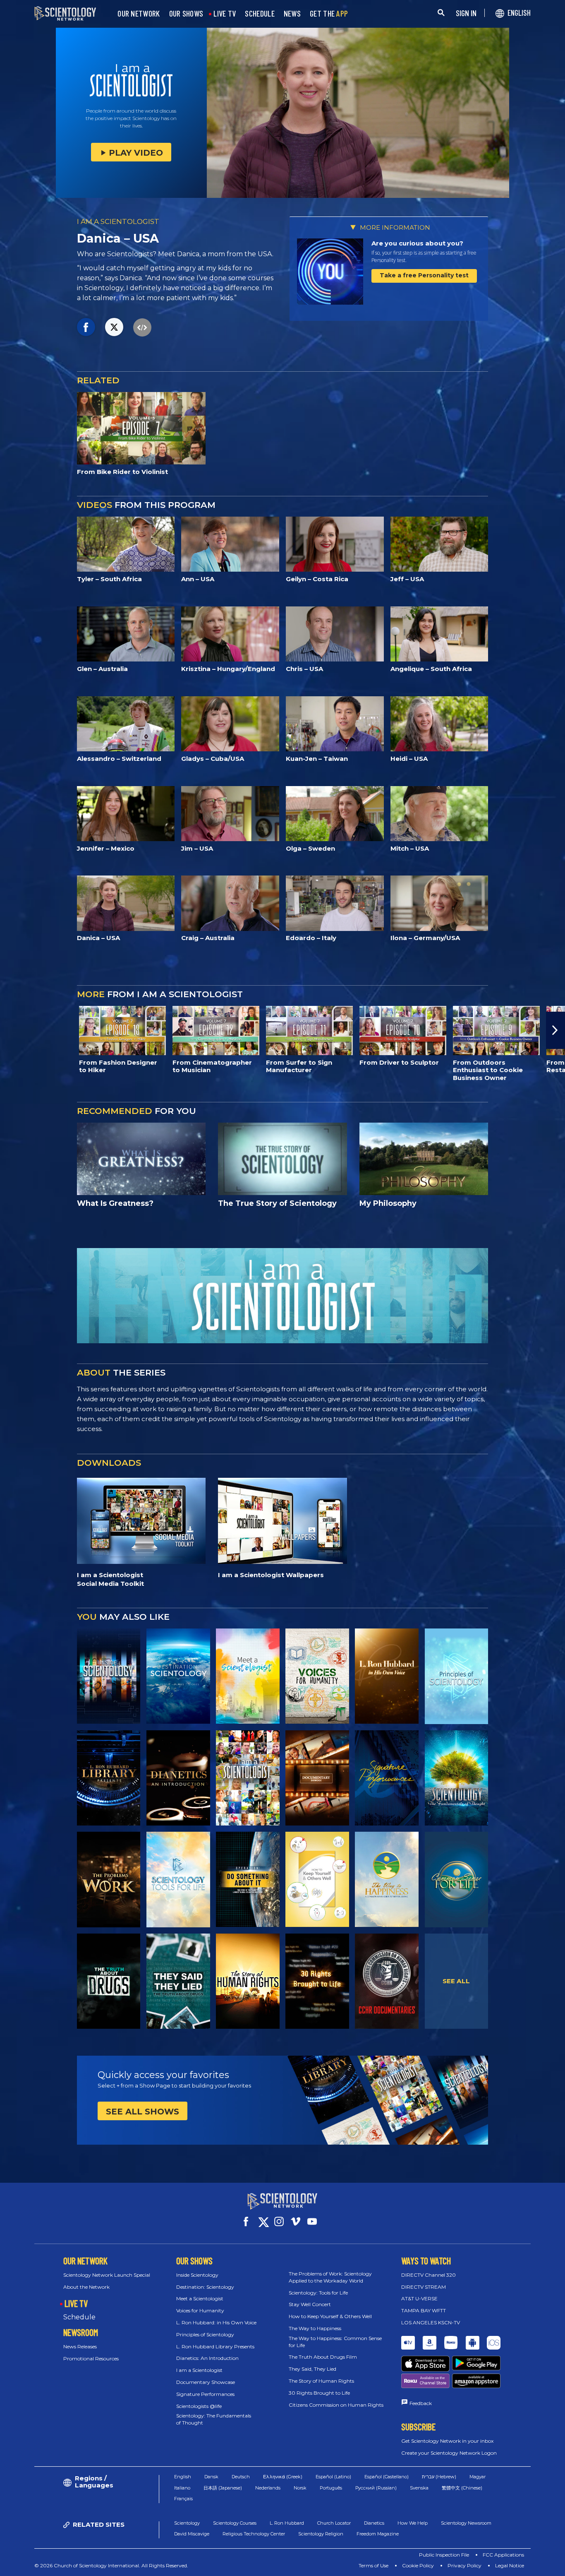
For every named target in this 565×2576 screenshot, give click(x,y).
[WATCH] (457, 1676)
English (183, 2477)
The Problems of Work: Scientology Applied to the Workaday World (330, 2277)
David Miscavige (192, 2534)
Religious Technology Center (254, 2534)
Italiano (182, 2488)
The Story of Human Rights (321, 2381)
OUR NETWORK (139, 14)
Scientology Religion (321, 2534)
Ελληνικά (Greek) (283, 2477)
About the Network (86, 2287)
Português (331, 2488)
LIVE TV (225, 14)
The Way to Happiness (315, 2328)
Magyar (478, 2477)
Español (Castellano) (387, 2477)
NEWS (292, 14)
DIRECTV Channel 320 (429, 2275)
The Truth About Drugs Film (323, 2357)
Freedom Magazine (378, 2534)
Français (183, 2499)
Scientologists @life (199, 2406)
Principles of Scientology (205, 2334)
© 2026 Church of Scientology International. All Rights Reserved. (111, 2565)
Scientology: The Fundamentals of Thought (214, 2419)
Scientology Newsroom (466, 2523)
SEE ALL (456, 1981)
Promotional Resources (91, 2358)
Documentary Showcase (206, 2382)
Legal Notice (510, 2565)
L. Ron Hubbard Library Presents (215, 2346)
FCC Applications (503, 2555)
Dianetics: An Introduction (207, 2358)
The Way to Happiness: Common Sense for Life (335, 2342)
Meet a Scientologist (200, 2298)
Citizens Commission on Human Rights (336, 2405)
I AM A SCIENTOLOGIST (118, 221)
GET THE (329, 14)
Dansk (211, 2477)
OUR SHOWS (186, 14)
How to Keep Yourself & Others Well (330, 2316)
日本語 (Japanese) (223, 2488)
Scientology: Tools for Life (318, 2293)
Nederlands (268, 2488)
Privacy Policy (464, 2565)
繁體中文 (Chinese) (462, 2488)
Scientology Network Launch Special (107, 2275)
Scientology (187, 2523)
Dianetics (374, 2523)
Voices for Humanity (200, 2310)
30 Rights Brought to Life (319, 2393)
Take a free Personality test (424, 275)
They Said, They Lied (312, 2369)
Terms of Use (373, 2565)
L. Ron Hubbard (287, 2523)
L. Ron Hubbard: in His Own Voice (216, 2322)
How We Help (413, 2523)
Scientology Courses (235, 2523)
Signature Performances (205, 2394)
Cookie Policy (418, 2565)
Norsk (300, 2488)
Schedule (79, 2317)
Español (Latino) (333, 2477)
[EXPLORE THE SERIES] (109, 1676)
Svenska (419, 2488)
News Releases (80, 2346)
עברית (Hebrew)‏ (439, 2477)
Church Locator (334, 2523)
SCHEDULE (260, 14)
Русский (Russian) (376, 2488)
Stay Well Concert (310, 2304)
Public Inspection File (444, 2555)
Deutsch (241, 2477)
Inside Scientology (197, 2275)
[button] (10, 1030)
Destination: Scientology (205, 2287)
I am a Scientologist (199, 2370)
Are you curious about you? (417, 243)
